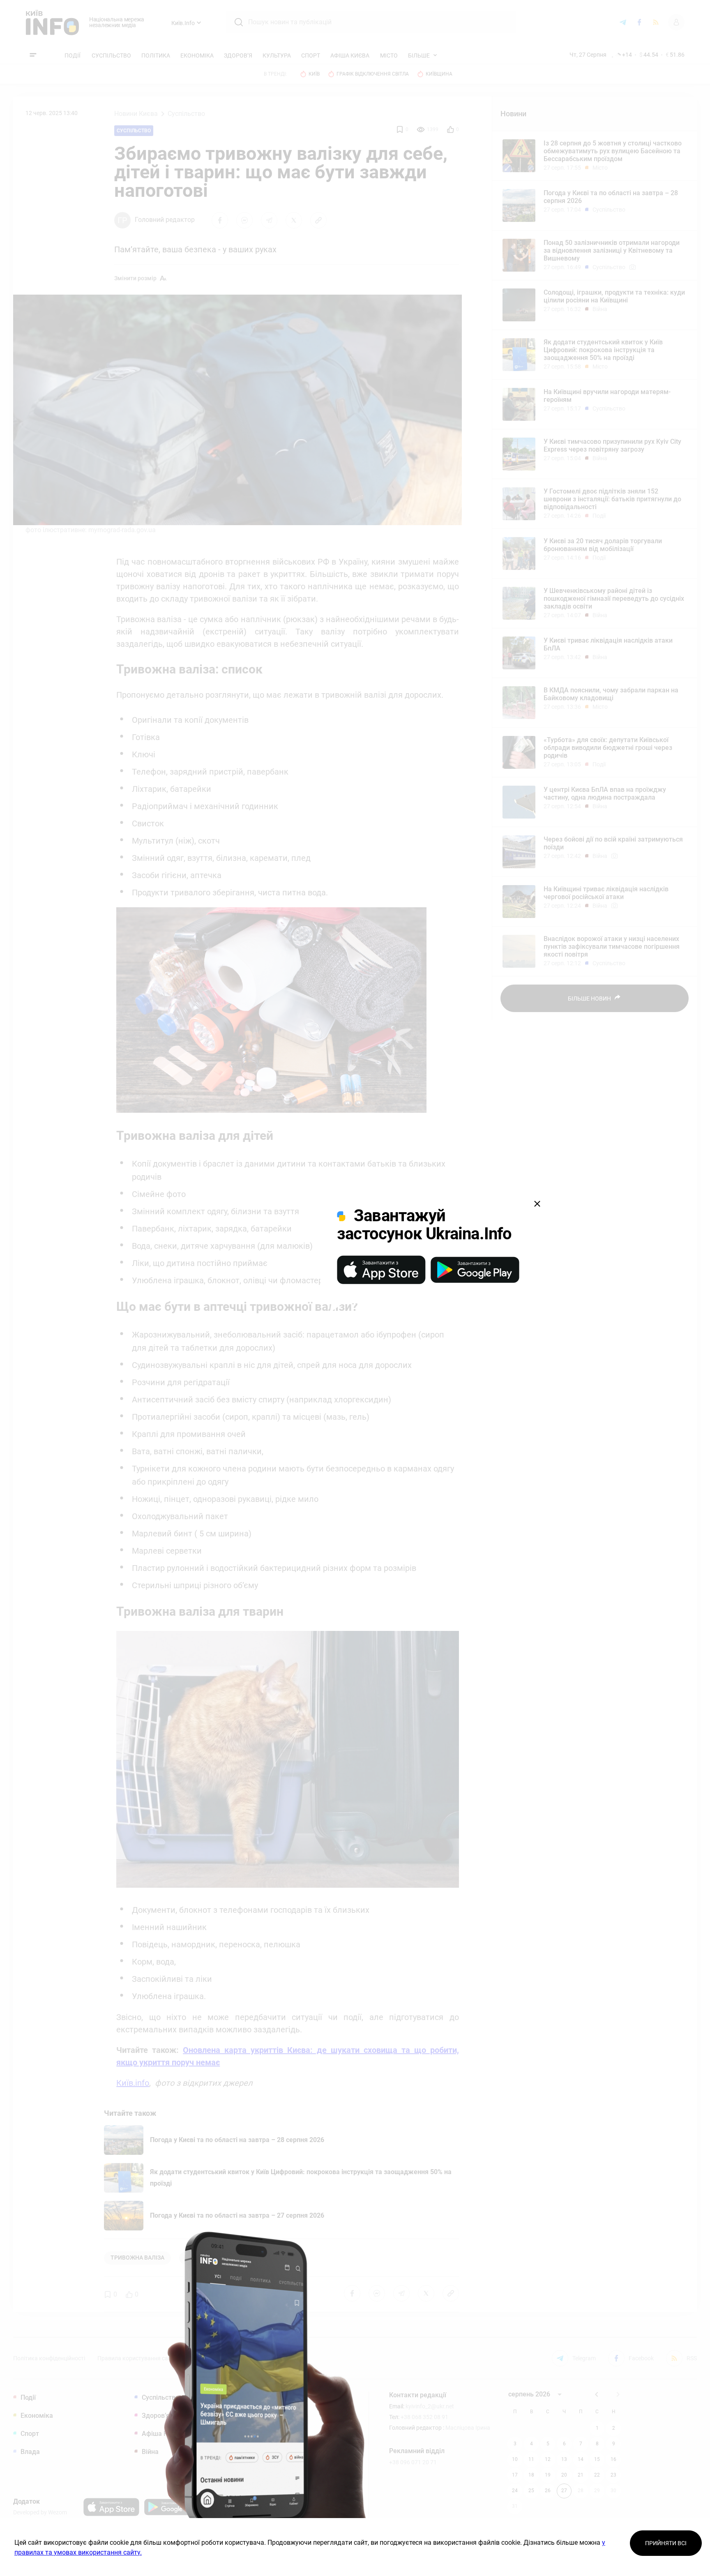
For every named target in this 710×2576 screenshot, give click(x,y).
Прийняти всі (666, 2543)
